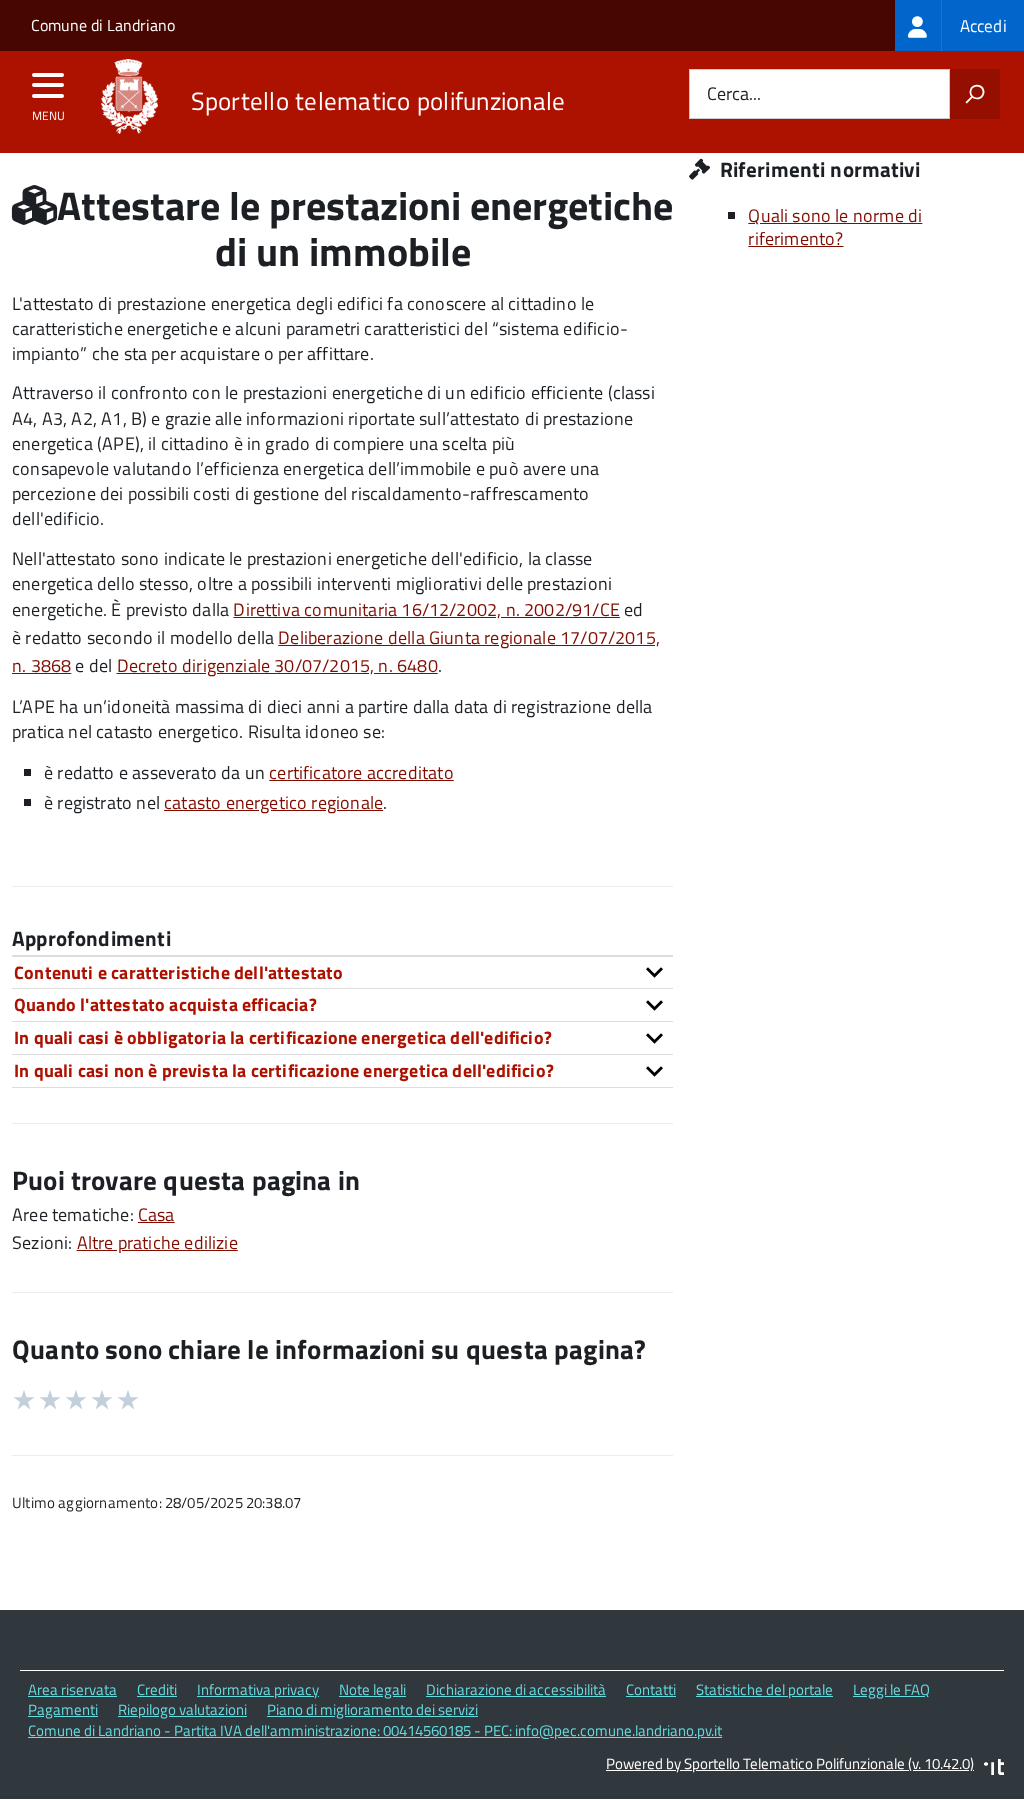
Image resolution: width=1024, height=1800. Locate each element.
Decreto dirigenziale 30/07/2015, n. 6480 (277, 665)
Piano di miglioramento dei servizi (372, 1709)
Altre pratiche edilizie (157, 1242)
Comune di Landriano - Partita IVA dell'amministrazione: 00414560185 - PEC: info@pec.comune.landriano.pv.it (375, 1730)
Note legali (372, 1689)
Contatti (651, 1689)
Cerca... (734, 94)
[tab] (342, 972)
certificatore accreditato (361, 772)
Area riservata (72, 1689)
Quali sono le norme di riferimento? (835, 227)
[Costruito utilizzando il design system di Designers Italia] (994, 1769)
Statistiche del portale (764, 1689)
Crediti (157, 1689)
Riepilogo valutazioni (182, 1709)
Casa (156, 1214)
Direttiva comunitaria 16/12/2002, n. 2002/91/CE (426, 609)
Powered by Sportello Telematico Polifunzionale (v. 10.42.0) (790, 1763)
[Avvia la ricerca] (975, 94)
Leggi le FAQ (891, 1689)
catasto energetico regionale (273, 802)
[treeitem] (959, 25)
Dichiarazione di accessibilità (516, 1689)
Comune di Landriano (103, 25)
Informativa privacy (258, 1689)
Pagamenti (63, 1709)
